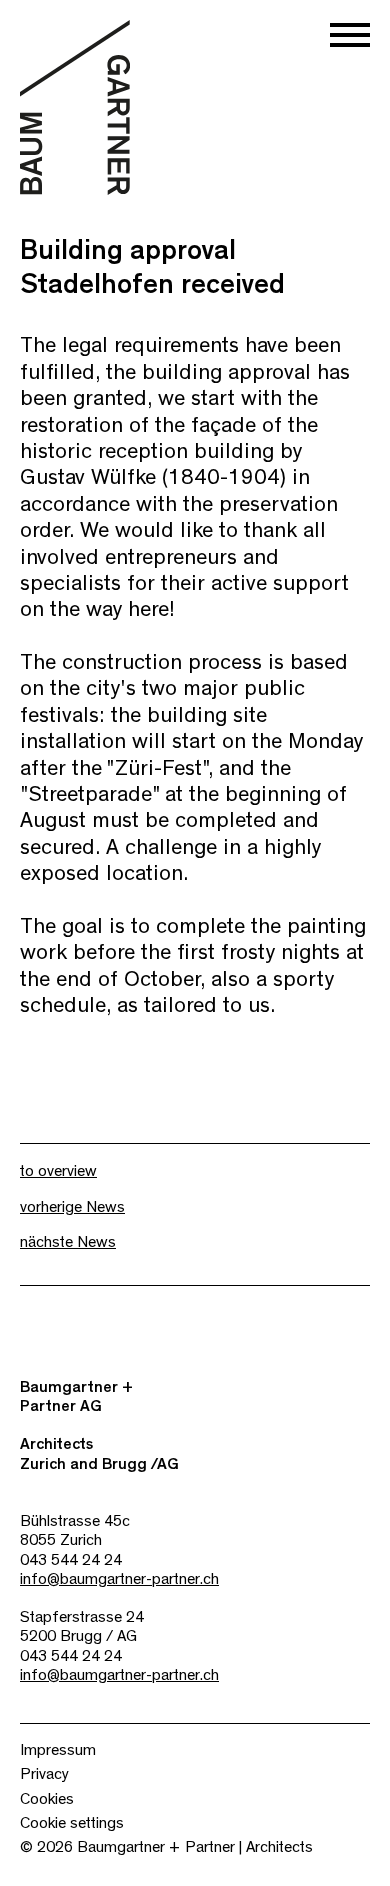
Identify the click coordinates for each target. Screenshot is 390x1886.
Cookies (47, 1799)
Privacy (44, 1774)
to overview (58, 1171)
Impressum (58, 1750)
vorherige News (72, 1207)
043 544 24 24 (71, 1560)
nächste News (68, 1242)
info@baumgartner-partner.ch (119, 1579)
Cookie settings (72, 1823)
